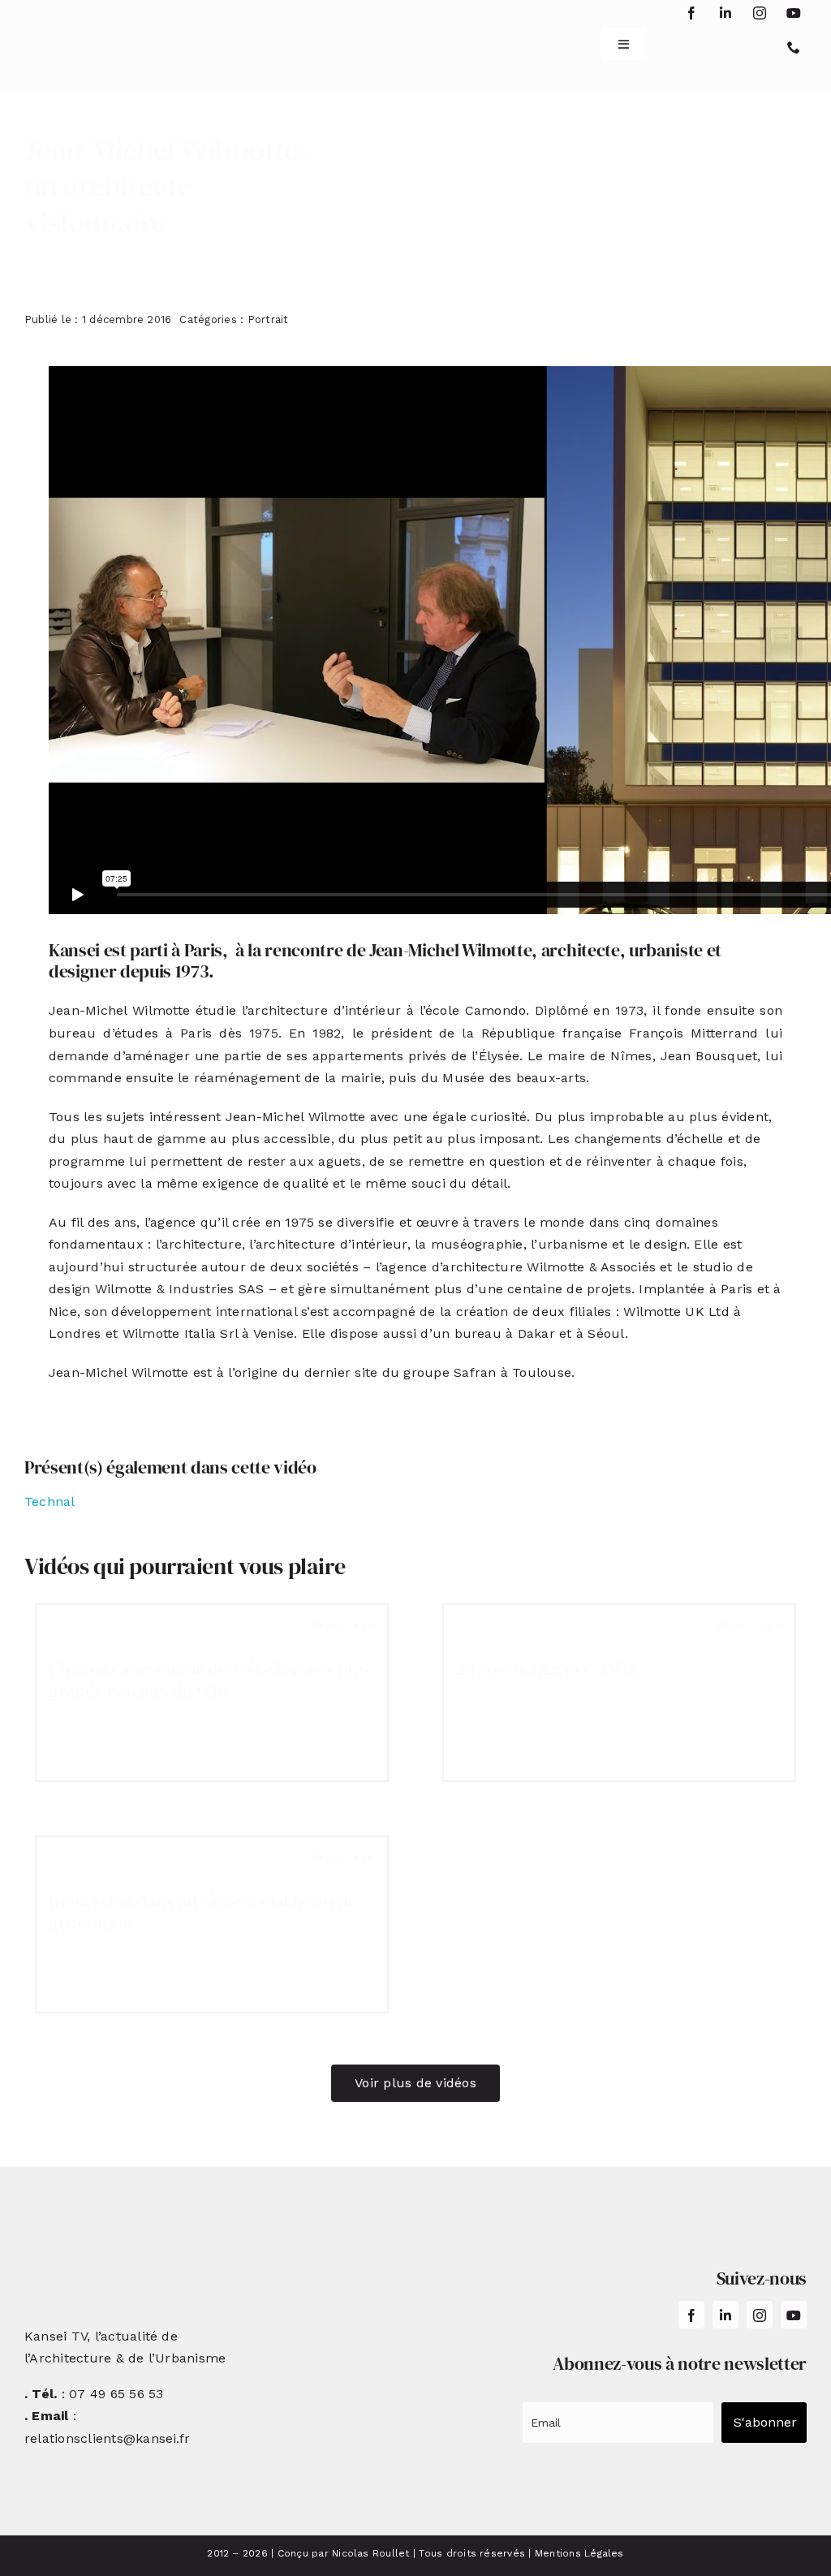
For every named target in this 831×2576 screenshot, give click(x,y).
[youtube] (794, 13)
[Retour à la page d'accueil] (90, 39)
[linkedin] (726, 13)
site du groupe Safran (425, 1372)
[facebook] (691, 13)
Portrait (268, 319)
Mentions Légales (579, 2553)
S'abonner (765, 2422)
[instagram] (760, 13)
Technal (50, 1502)
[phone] (794, 47)
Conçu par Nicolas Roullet (344, 2553)
